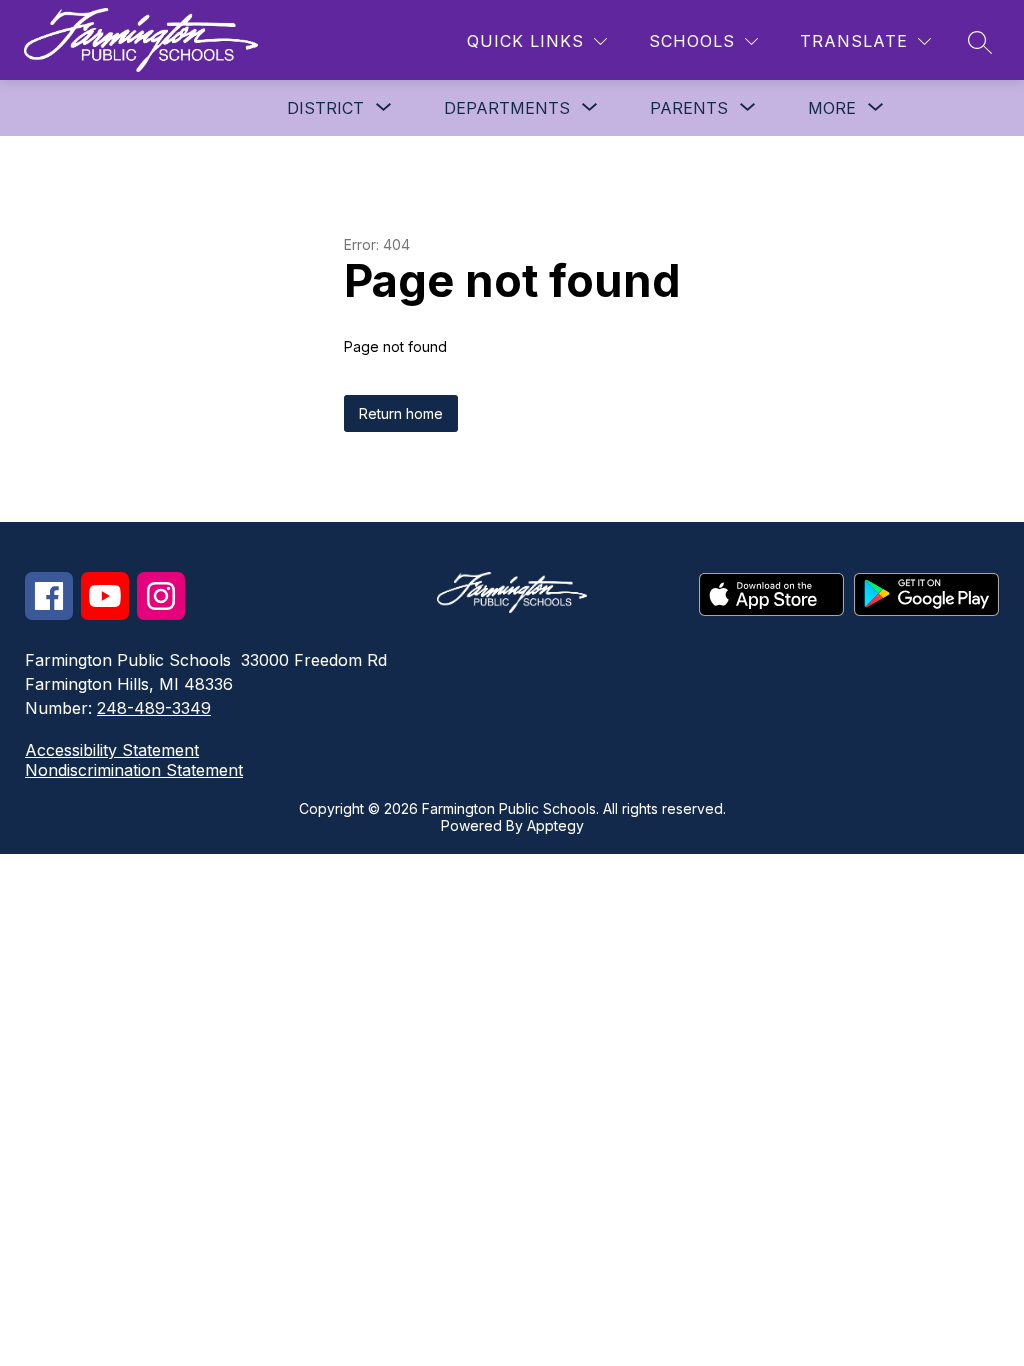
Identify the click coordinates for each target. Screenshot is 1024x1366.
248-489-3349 (154, 708)
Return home (401, 413)
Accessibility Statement (112, 750)
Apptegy (555, 825)
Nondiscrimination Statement (134, 770)
